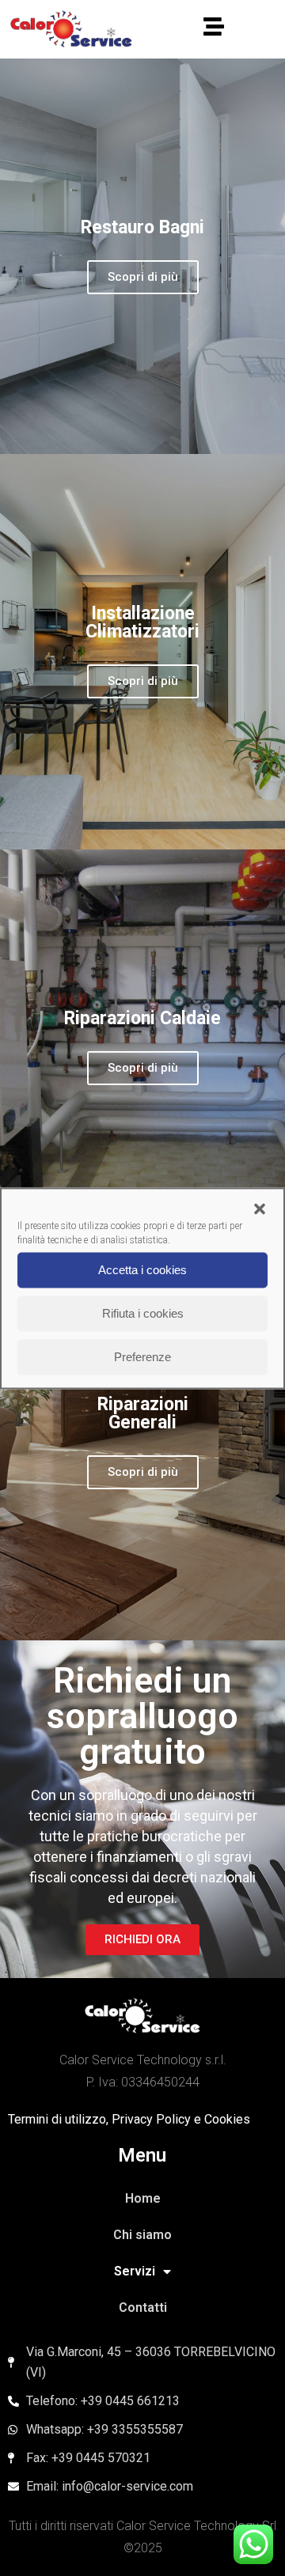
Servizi (135, 2271)
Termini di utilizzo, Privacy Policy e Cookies (129, 2119)
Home (143, 2198)
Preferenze (142, 1357)
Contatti (143, 2307)
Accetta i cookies (142, 1270)
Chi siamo (142, 2235)
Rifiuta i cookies (143, 1313)
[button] (260, 1209)
